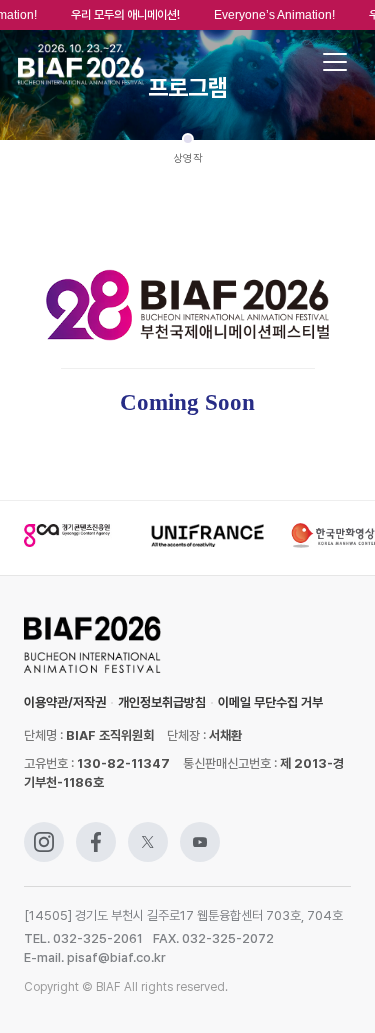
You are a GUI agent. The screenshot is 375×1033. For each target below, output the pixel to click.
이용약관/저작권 (65, 702)
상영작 (188, 158)
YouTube (200, 831)
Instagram (44, 831)
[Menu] (335, 62)
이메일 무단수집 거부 (270, 702)
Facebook (96, 831)
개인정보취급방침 (162, 702)
